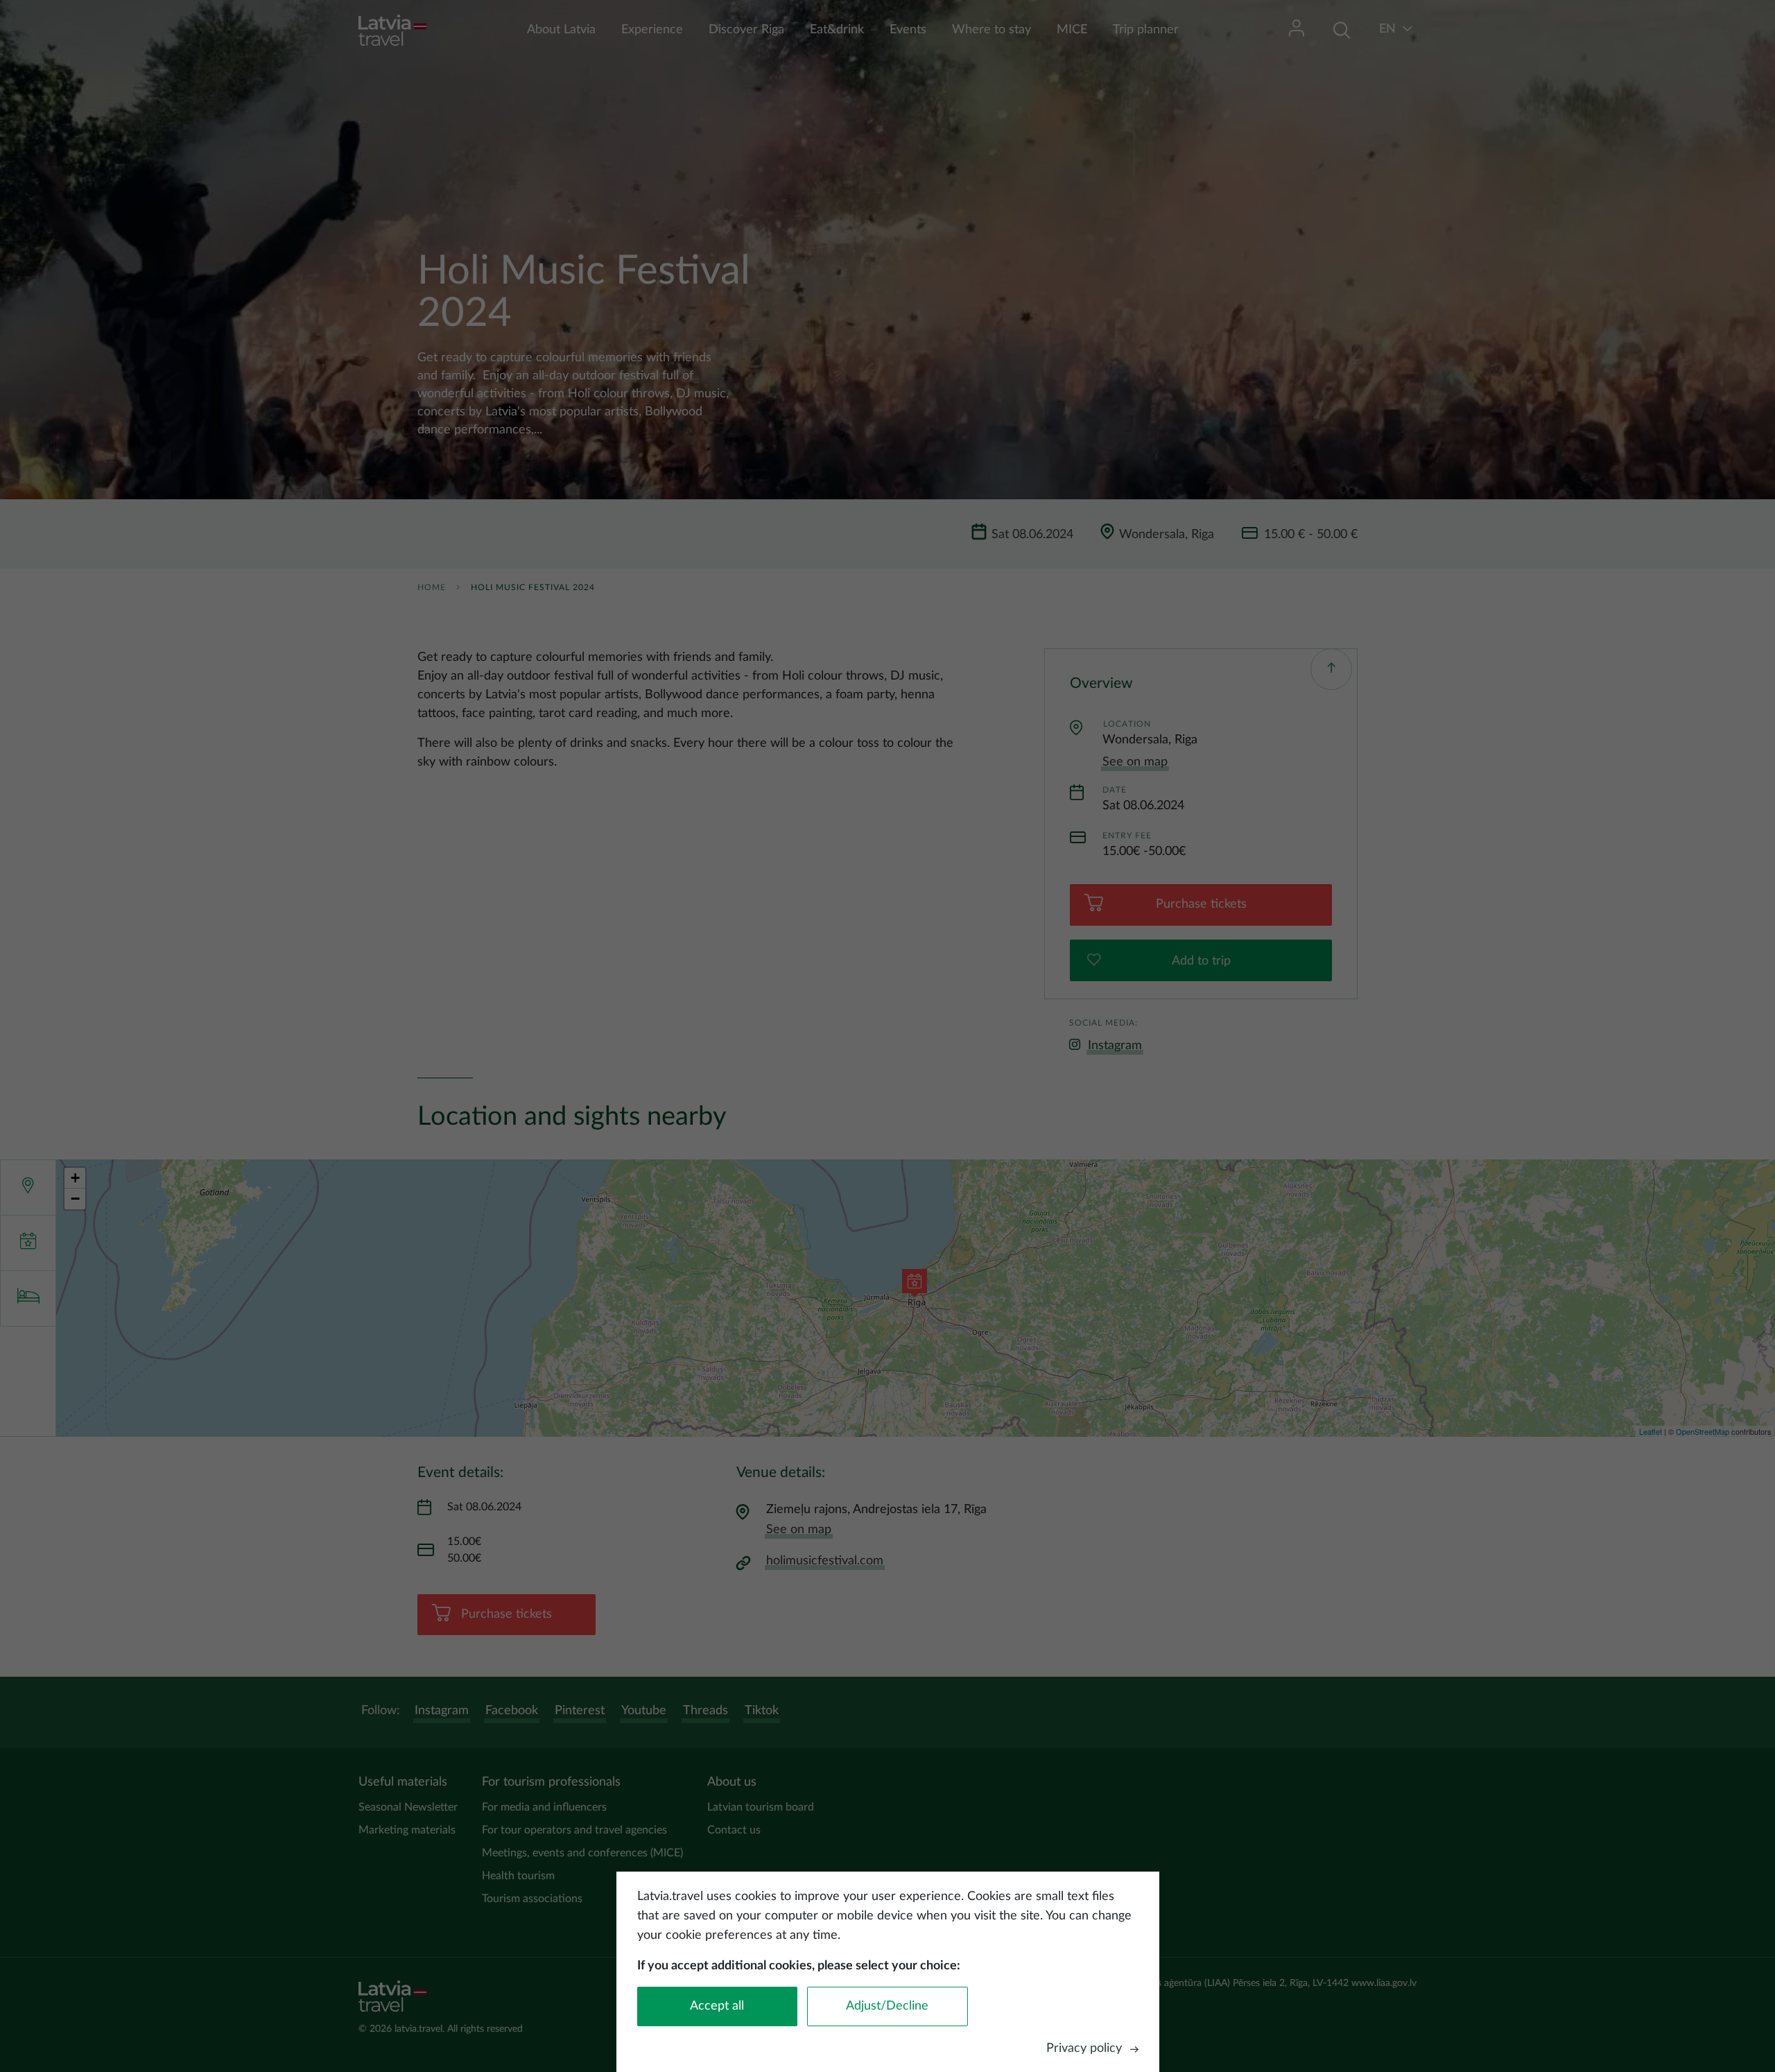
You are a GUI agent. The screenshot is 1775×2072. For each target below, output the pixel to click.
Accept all (717, 2006)
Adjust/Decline (887, 2006)
